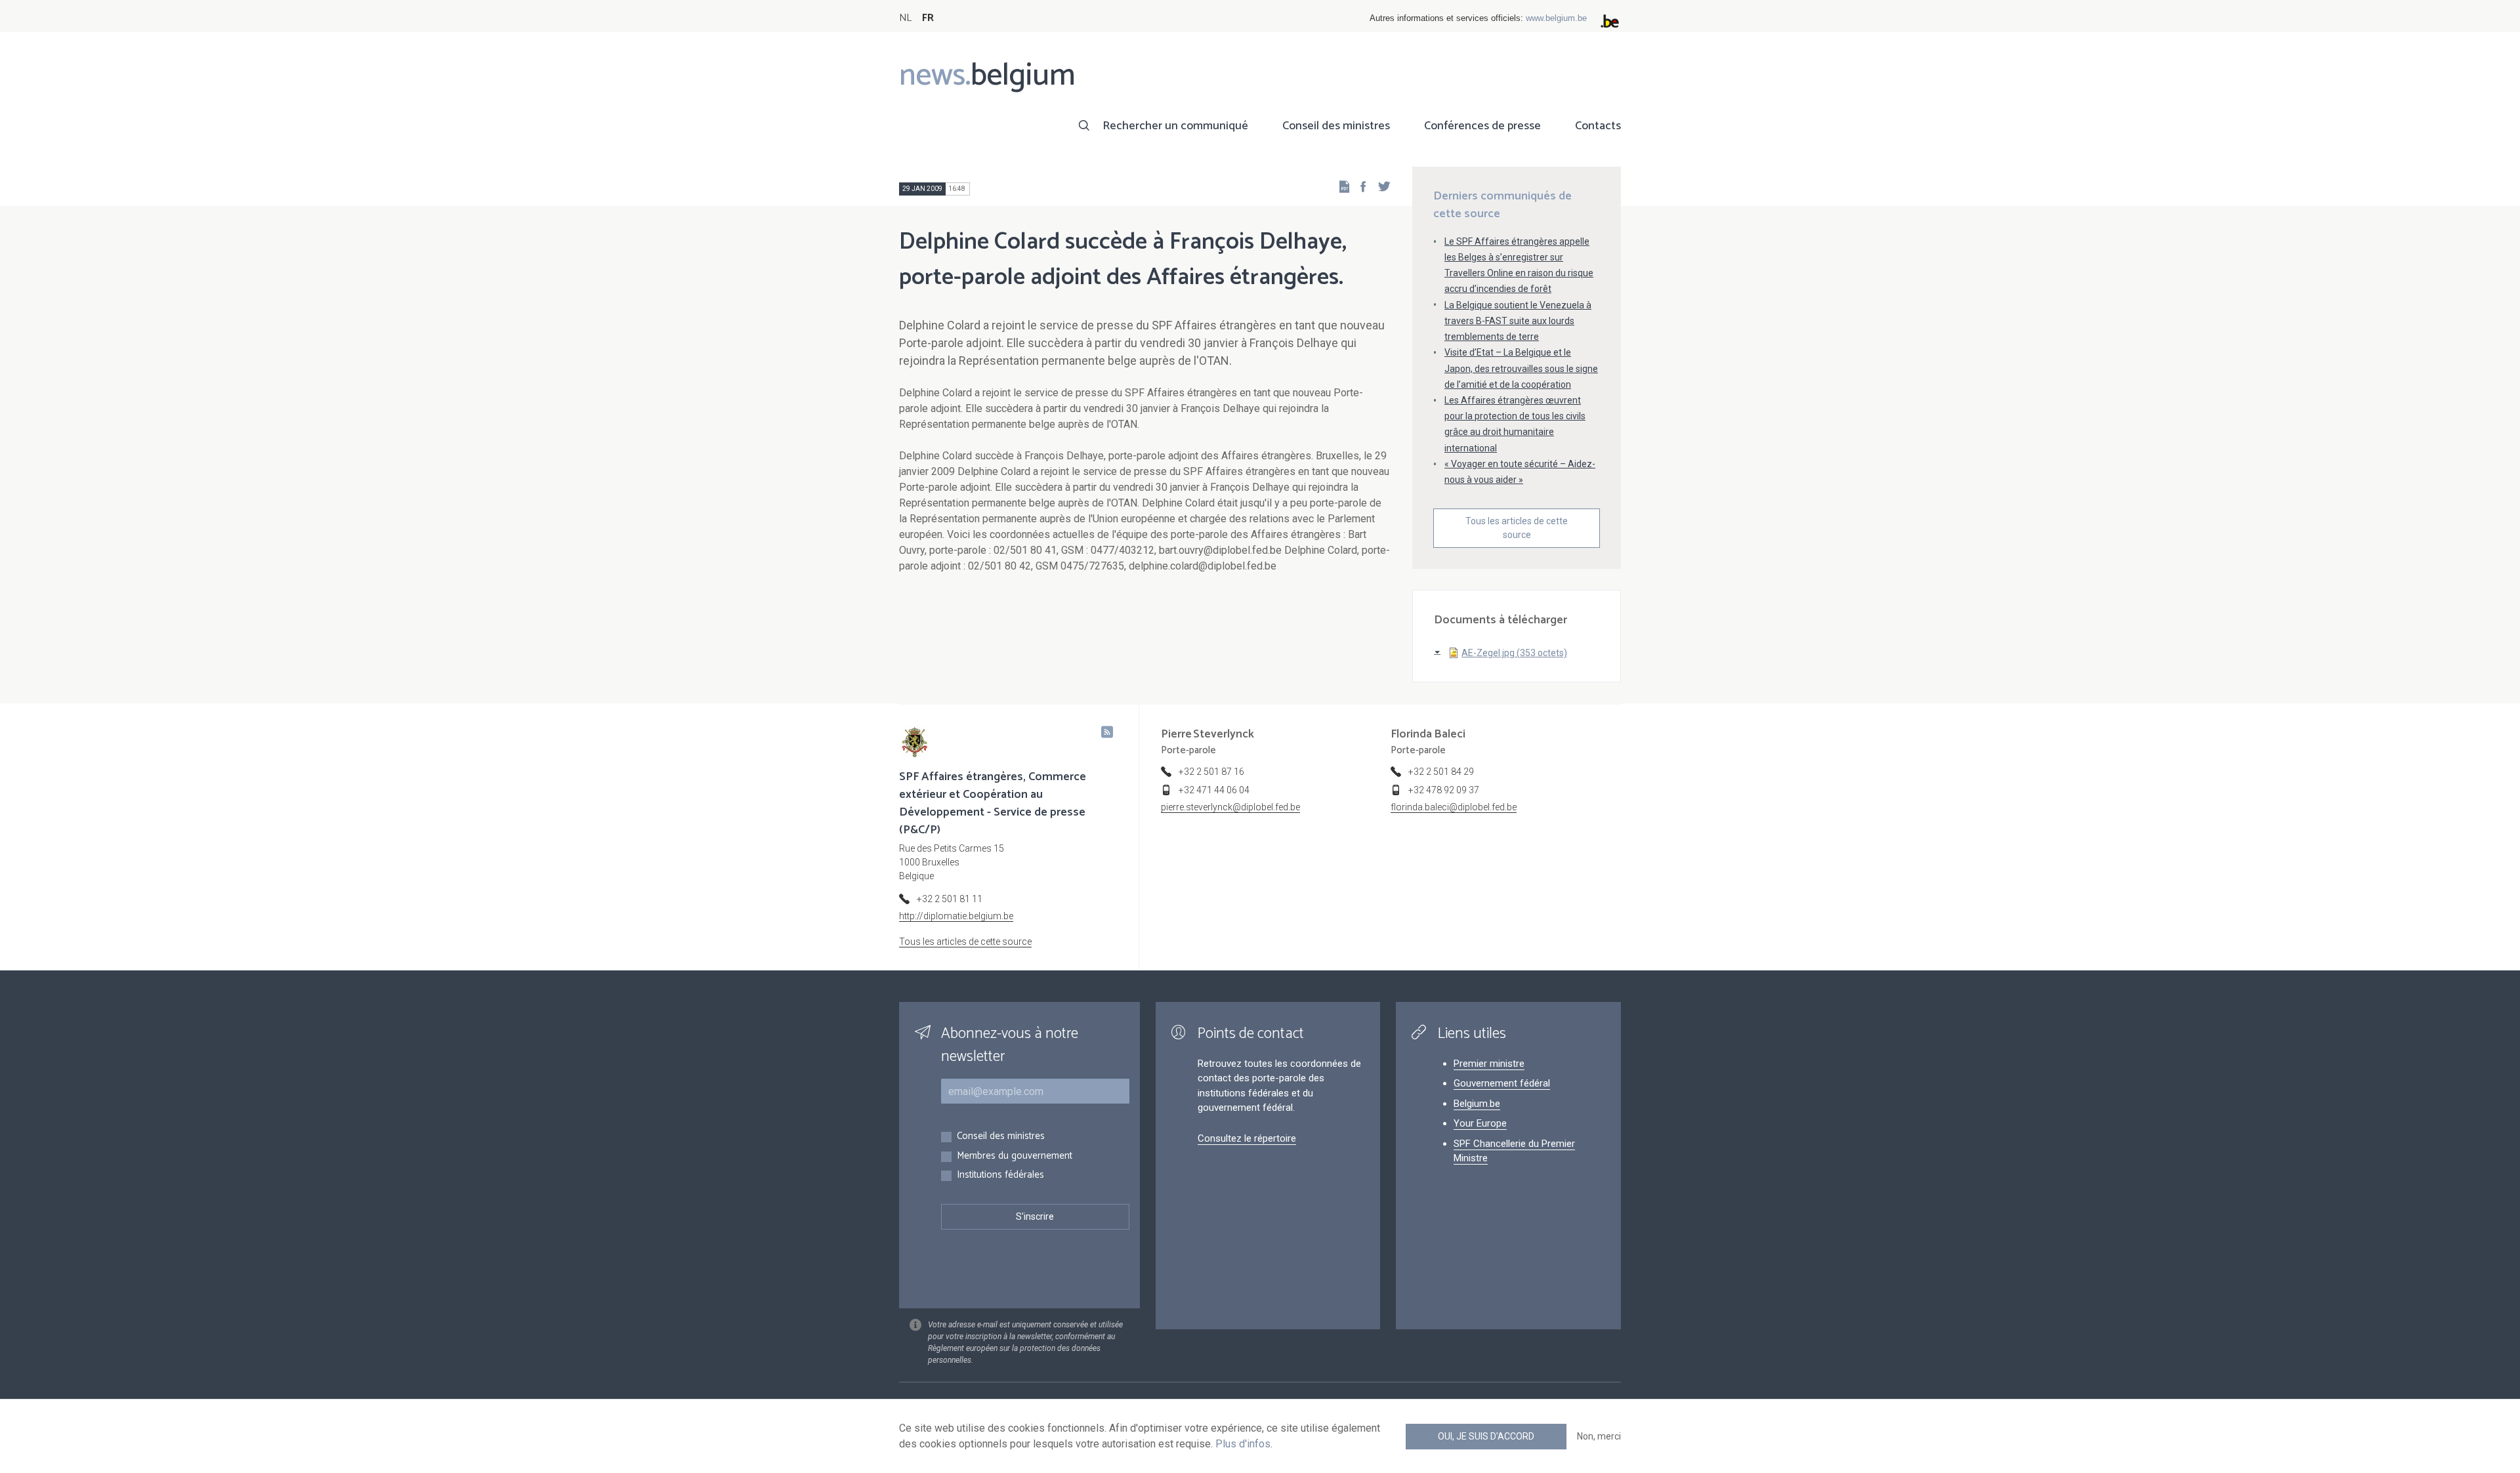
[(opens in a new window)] (1359, 186)
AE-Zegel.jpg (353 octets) (1514, 653)
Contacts (1598, 126)
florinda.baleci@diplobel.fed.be (1454, 807)
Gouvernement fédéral (1502, 1083)
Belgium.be (1477, 1104)
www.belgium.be (1556, 18)
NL (905, 18)
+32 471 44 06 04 (1214, 790)
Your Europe (1480, 1123)
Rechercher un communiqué (1175, 126)
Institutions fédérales (1000, 1175)
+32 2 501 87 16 (1211, 772)
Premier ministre (1489, 1064)
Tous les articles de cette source (1517, 528)
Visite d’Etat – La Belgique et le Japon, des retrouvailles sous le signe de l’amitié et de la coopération (1521, 368)
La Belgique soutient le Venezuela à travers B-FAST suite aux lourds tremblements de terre (1518, 321)
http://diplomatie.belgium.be (956, 916)
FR (928, 18)
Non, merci (1599, 1436)
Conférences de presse (1482, 126)
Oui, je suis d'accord (1486, 1436)
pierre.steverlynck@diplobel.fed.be (1230, 807)
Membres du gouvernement (1015, 1156)
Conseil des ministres (1336, 126)
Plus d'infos (1243, 1444)
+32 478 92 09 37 (1444, 790)
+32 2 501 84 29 (1441, 772)
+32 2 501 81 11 (950, 899)
